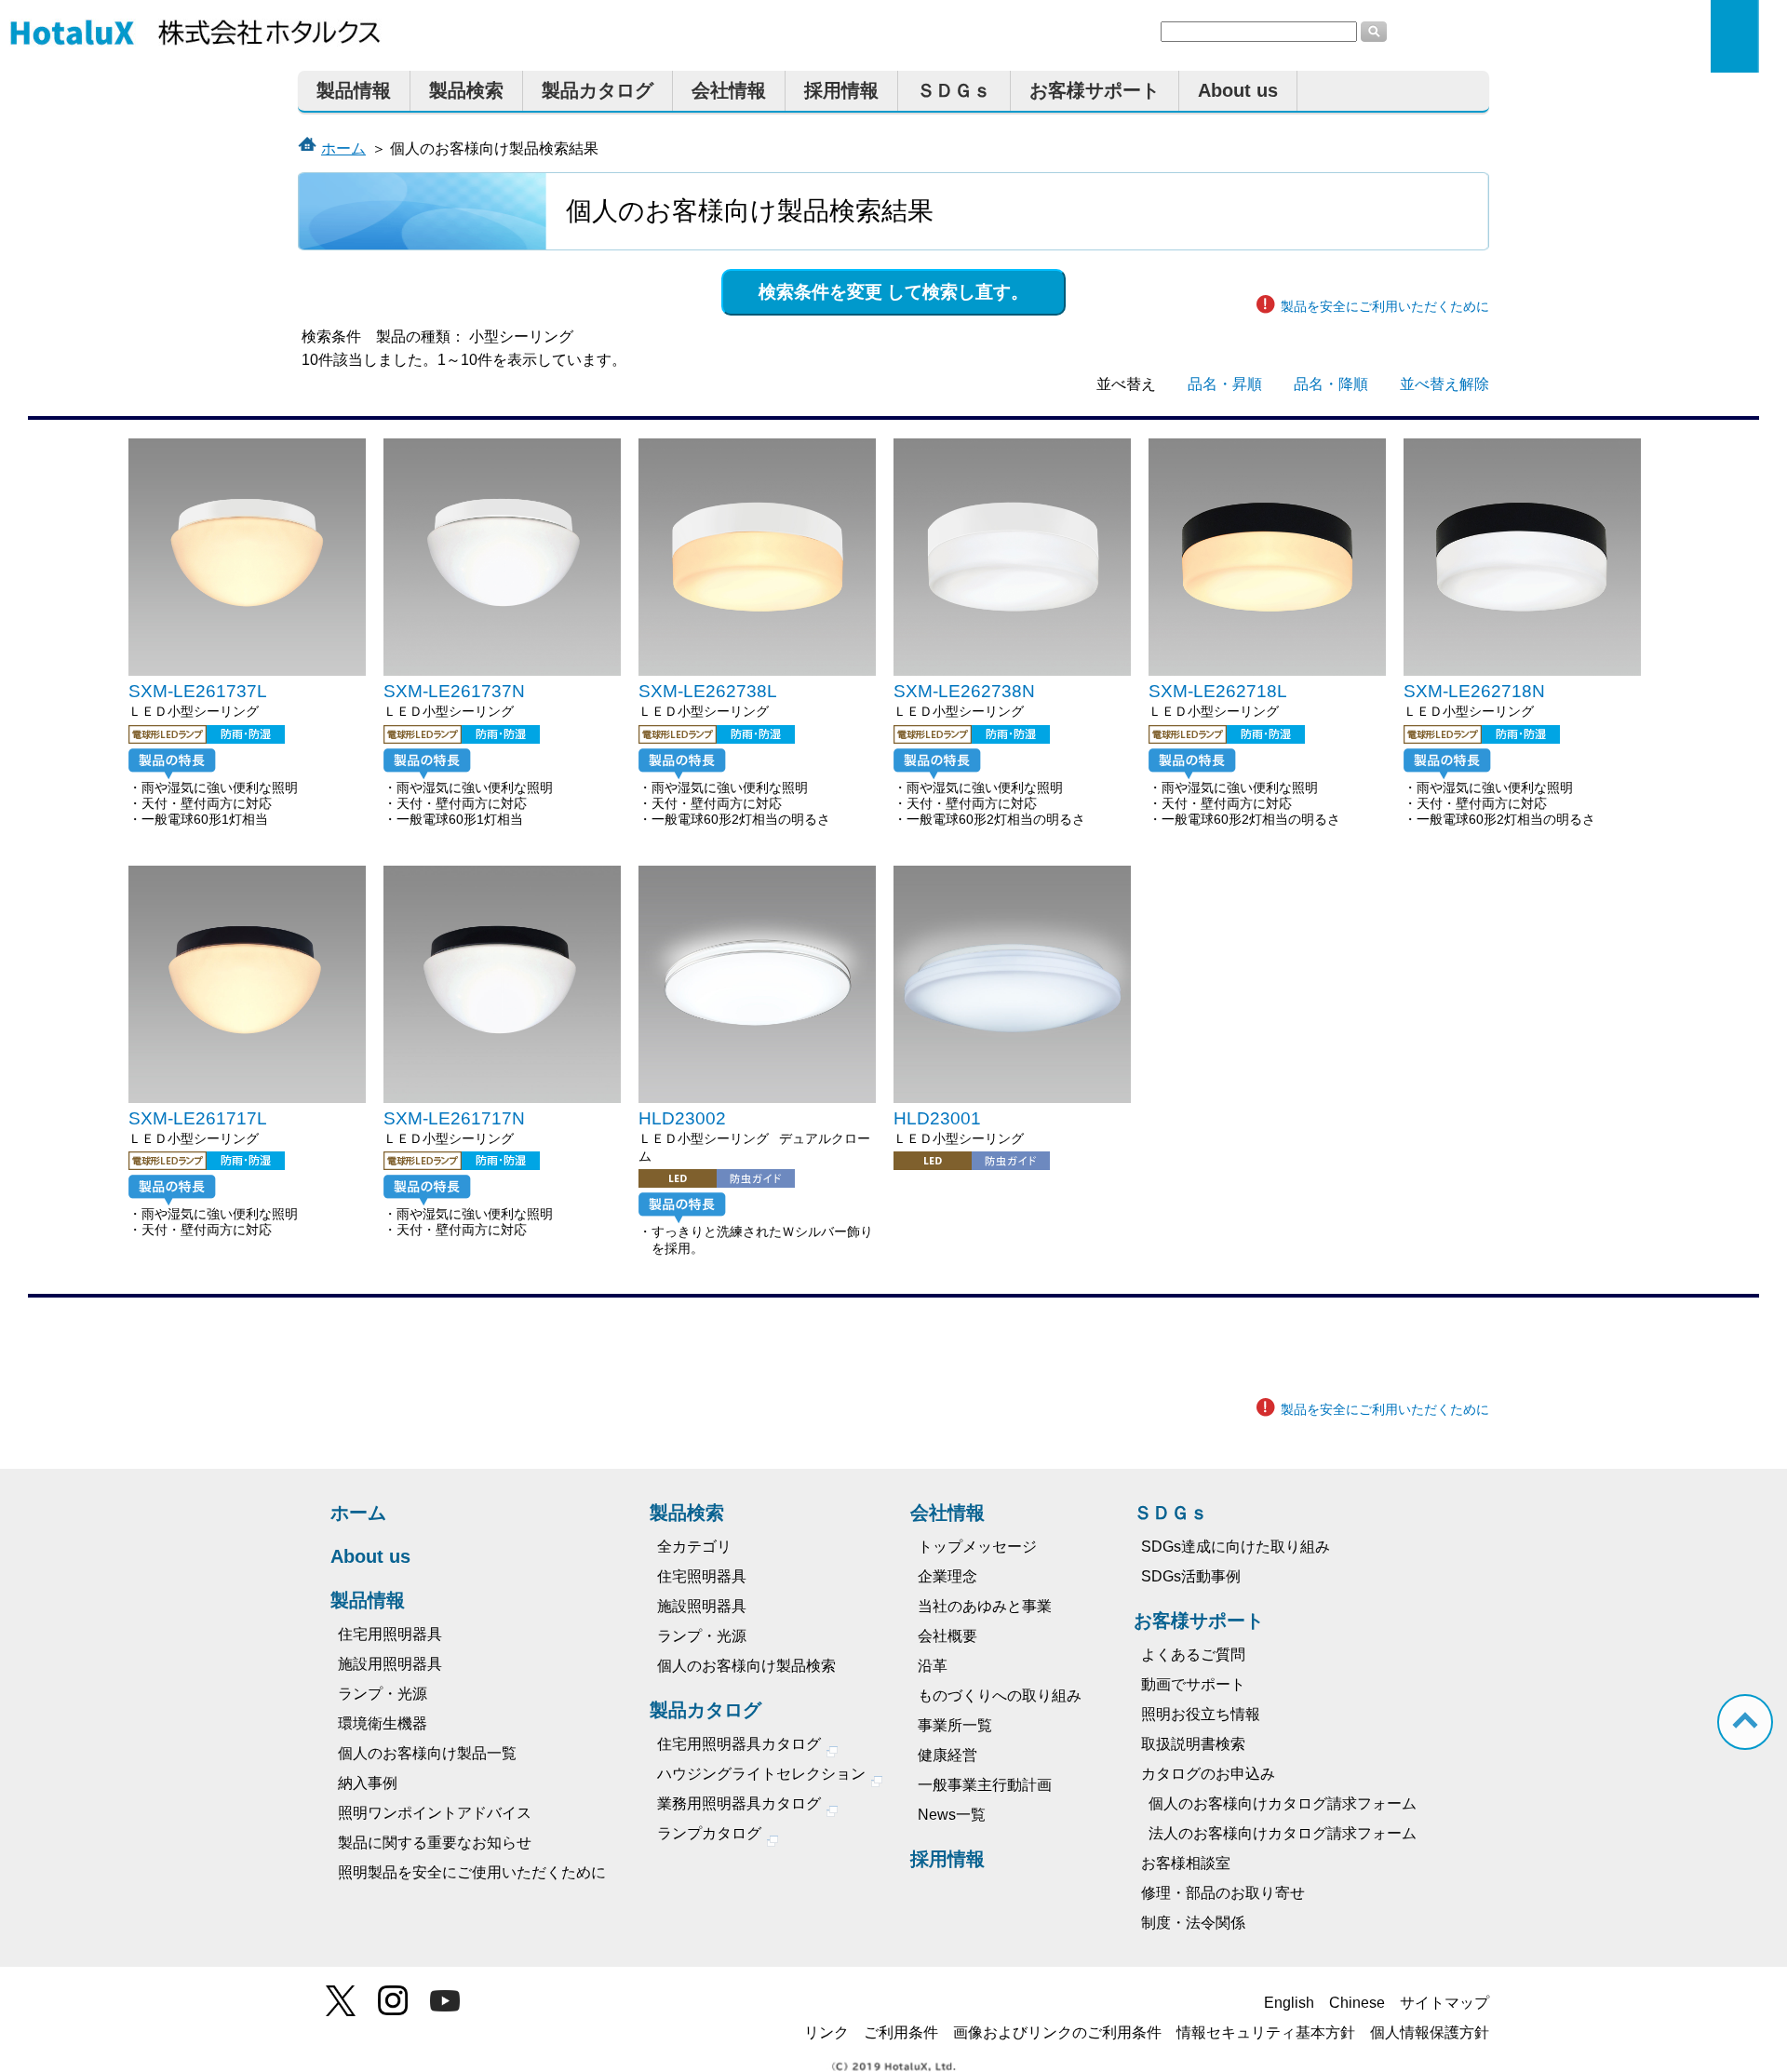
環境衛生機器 (383, 1723)
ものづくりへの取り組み (1000, 1695)
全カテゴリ (694, 1547)
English (1289, 2003)
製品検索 (466, 90)
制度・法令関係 (1193, 1923)
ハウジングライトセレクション (763, 1774)
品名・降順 (1331, 384)
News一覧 (952, 1815)
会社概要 (947, 1636)
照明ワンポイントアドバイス (435, 1813)
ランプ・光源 (383, 1694)
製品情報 (354, 90)
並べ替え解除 (1444, 384)
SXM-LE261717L (198, 1118)
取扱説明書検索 (1193, 1744)
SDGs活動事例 (1191, 1576)
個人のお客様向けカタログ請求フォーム (1283, 1803)
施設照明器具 (702, 1606)
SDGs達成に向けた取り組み (1236, 1547)
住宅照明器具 (702, 1576)
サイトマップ (1444, 2003)
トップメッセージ (977, 1547)
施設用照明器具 (390, 1664)
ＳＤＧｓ (954, 90)
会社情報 (729, 90)
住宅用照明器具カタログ (741, 1744)
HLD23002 (682, 1118)
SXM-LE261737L (198, 691)
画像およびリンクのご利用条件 (1057, 2032)
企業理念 (947, 1576)
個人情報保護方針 (1430, 2032)
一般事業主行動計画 (985, 1785)
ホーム (343, 148)
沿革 (933, 1666)
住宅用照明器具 (390, 1634)
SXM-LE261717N (454, 1118)
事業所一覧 (955, 1725)
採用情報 (841, 90)
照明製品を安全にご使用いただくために (472, 1872)
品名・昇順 (1225, 384)
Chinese (1357, 2003)
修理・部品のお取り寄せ (1223, 1893)
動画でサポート (1193, 1684)
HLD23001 (937, 1118)
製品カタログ (598, 90)
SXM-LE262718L (1218, 691)
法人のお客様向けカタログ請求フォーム (1283, 1833)
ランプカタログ (711, 1833)
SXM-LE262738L (708, 691)
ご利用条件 (901, 2032)
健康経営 (947, 1755)
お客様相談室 (1186, 1863)
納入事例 (368, 1783)
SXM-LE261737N (454, 691)
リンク (826, 2032)
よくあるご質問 (1193, 1655)
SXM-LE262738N (964, 691)
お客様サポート (1095, 90)
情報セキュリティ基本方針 (1266, 2032)
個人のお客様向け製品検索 (746, 1666)
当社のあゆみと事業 (985, 1606)
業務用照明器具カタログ (741, 1803)
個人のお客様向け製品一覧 (427, 1753)
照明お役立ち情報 (1201, 1714)
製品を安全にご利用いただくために (1385, 306)
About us (1238, 90)
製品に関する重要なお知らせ (435, 1843)
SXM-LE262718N (1474, 691)
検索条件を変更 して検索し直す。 (893, 292)
